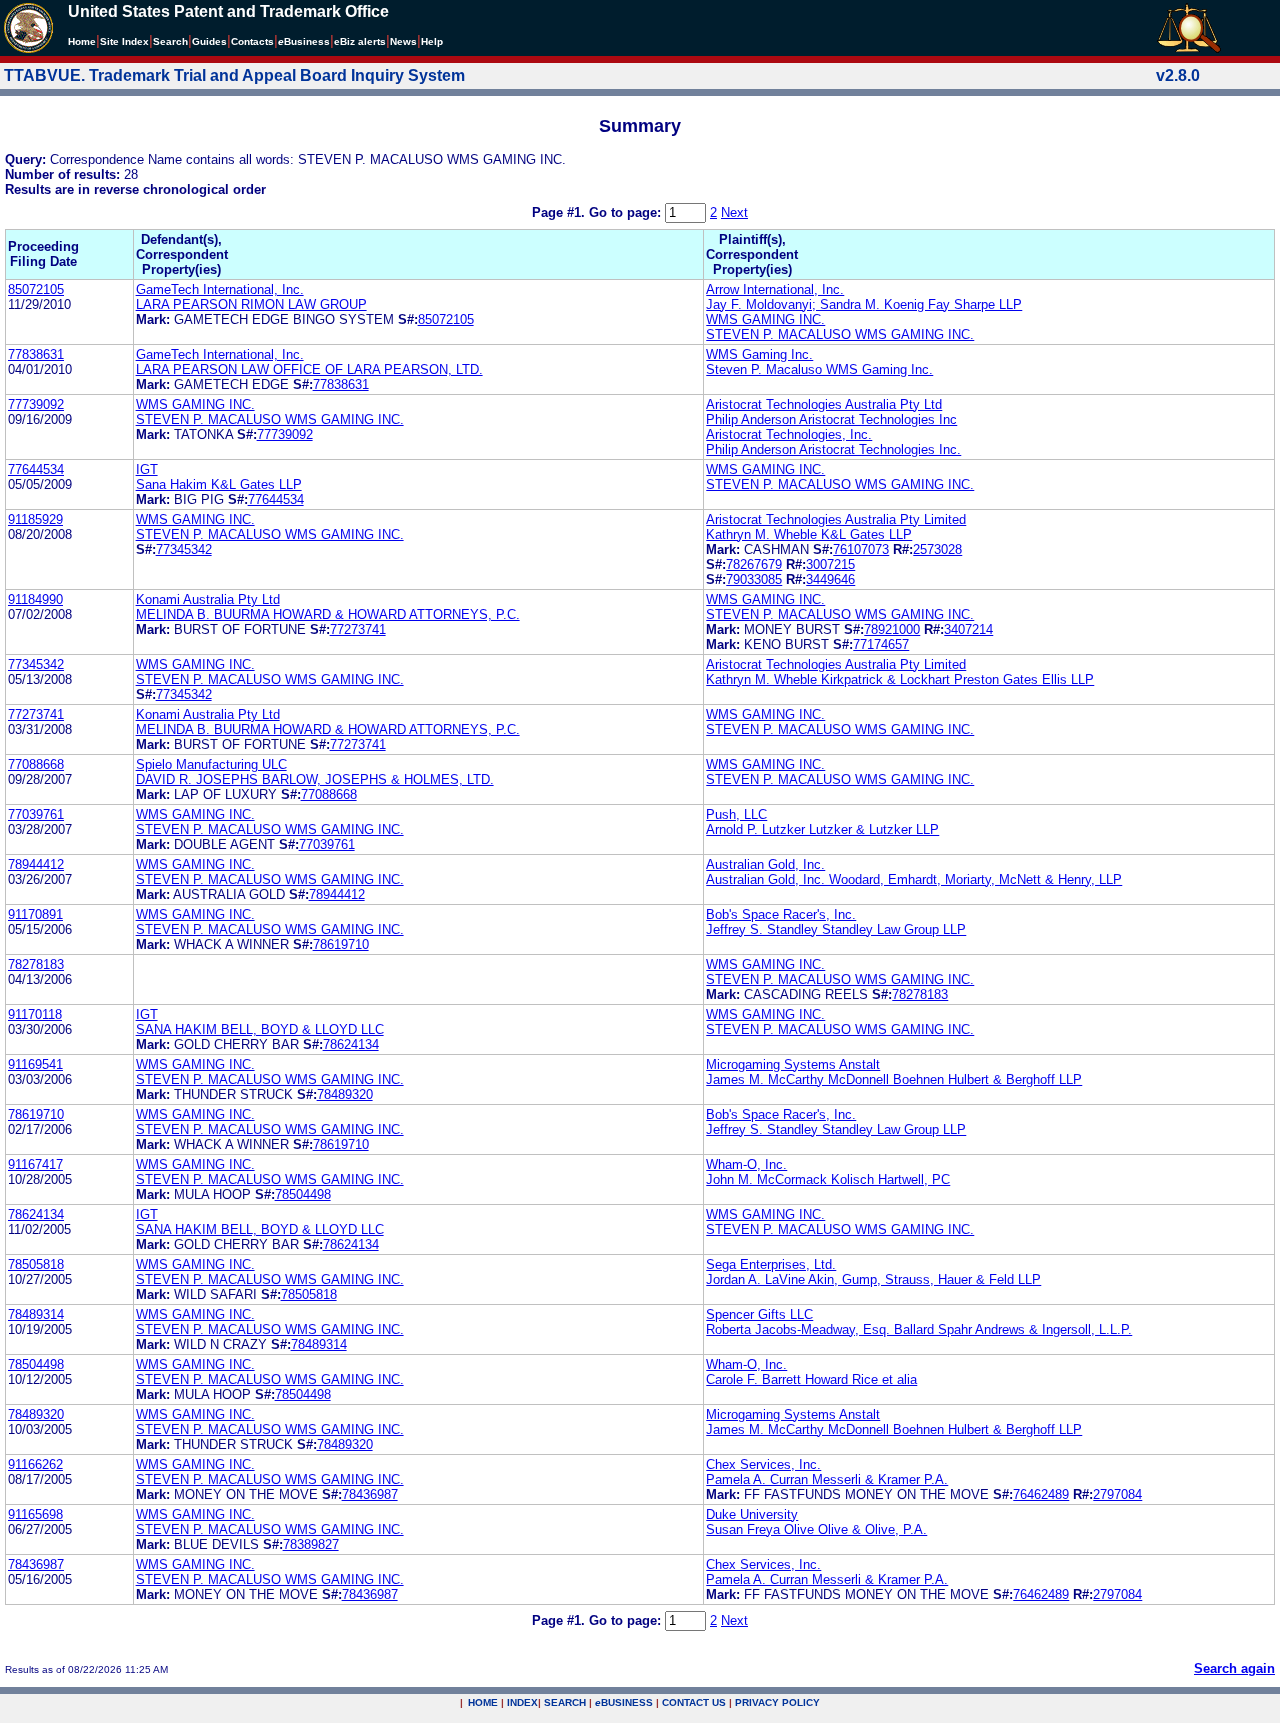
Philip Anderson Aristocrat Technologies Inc (831, 419)
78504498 (303, 1194)
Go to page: (627, 212)
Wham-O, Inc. (746, 1164)
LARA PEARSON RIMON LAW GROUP (251, 304)
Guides (209, 41)
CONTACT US (694, 1702)
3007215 (830, 564)
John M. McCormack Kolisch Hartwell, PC (828, 1179)
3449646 (830, 579)
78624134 (351, 1044)
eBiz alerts (360, 41)
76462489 (1041, 1494)
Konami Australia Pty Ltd (208, 599)
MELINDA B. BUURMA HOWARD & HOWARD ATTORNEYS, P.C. (328, 614)
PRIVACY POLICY (777, 1702)
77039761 (36, 814)
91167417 (35, 1164)
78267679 (754, 564)
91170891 (35, 914)
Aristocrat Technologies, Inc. (789, 434)
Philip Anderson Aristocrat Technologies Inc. (833, 449)
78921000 (892, 629)
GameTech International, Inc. (220, 289)
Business (304, 41)
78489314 (36, 1314)
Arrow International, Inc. (775, 289)
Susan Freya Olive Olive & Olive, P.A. (816, 1529)
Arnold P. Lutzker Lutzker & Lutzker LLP (822, 829)
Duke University (752, 1514)
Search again (1234, 1668)
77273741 (358, 629)
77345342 (184, 549)
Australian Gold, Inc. (765, 864)
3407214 (968, 629)
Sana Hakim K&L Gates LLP (219, 484)
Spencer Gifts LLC (759, 1314)
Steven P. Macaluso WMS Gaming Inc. (819, 369)
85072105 (36, 289)
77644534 (36, 469)
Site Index (124, 41)
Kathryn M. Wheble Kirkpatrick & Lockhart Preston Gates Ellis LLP (900, 679)
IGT (147, 469)
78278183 (36, 964)
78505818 (36, 1264)
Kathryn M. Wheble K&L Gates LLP (809, 534)
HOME (483, 1702)
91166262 (35, 1464)
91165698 (35, 1514)
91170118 (35, 1014)
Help (432, 41)
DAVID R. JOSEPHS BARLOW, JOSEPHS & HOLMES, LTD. (315, 779)
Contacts (252, 41)
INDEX (522, 1702)
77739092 (36, 404)
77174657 (881, 644)
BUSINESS (624, 1702)
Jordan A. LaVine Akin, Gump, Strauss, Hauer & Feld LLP (873, 1279)
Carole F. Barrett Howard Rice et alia (811, 1379)
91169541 (35, 1064)
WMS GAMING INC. (765, 319)
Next (734, 212)
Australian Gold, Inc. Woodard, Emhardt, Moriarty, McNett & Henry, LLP (914, 879)
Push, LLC (736, 814)
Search (170, 41)
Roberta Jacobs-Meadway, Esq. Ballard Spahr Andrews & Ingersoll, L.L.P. (919, 1329)
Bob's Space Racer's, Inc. (781, 914)
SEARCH (565, 1702)
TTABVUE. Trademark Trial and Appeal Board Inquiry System (234, 75)
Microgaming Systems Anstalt (793, 1064)
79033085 (754, 579)
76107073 (861, 549)
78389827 (311, 1544)
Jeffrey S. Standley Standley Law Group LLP (836, 929)
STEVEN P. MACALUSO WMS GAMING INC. (840, 334)
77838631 (36, 354)
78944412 (36, 864)
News (403, 41)
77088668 (36, 764)
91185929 (35, 519)
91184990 (35, 599)
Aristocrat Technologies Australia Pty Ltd (824, 404)
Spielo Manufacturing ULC (211, 764)
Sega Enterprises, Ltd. (771, 1264)
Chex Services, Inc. (763, 1464)
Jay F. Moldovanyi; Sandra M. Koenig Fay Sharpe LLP (864, 304)
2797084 (1117, 1494)
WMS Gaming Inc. (759, 354)
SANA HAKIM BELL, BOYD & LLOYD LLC (260, 1029)
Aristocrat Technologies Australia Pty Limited (836, 519)
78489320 (345, 1094)
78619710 (341, 944)
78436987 (370, 1494)
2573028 (937, 549)
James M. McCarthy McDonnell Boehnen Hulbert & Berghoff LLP (894, 1079)
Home (82, 41)
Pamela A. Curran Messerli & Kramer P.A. (827, 1479)
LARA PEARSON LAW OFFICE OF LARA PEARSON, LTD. (309, 369)
